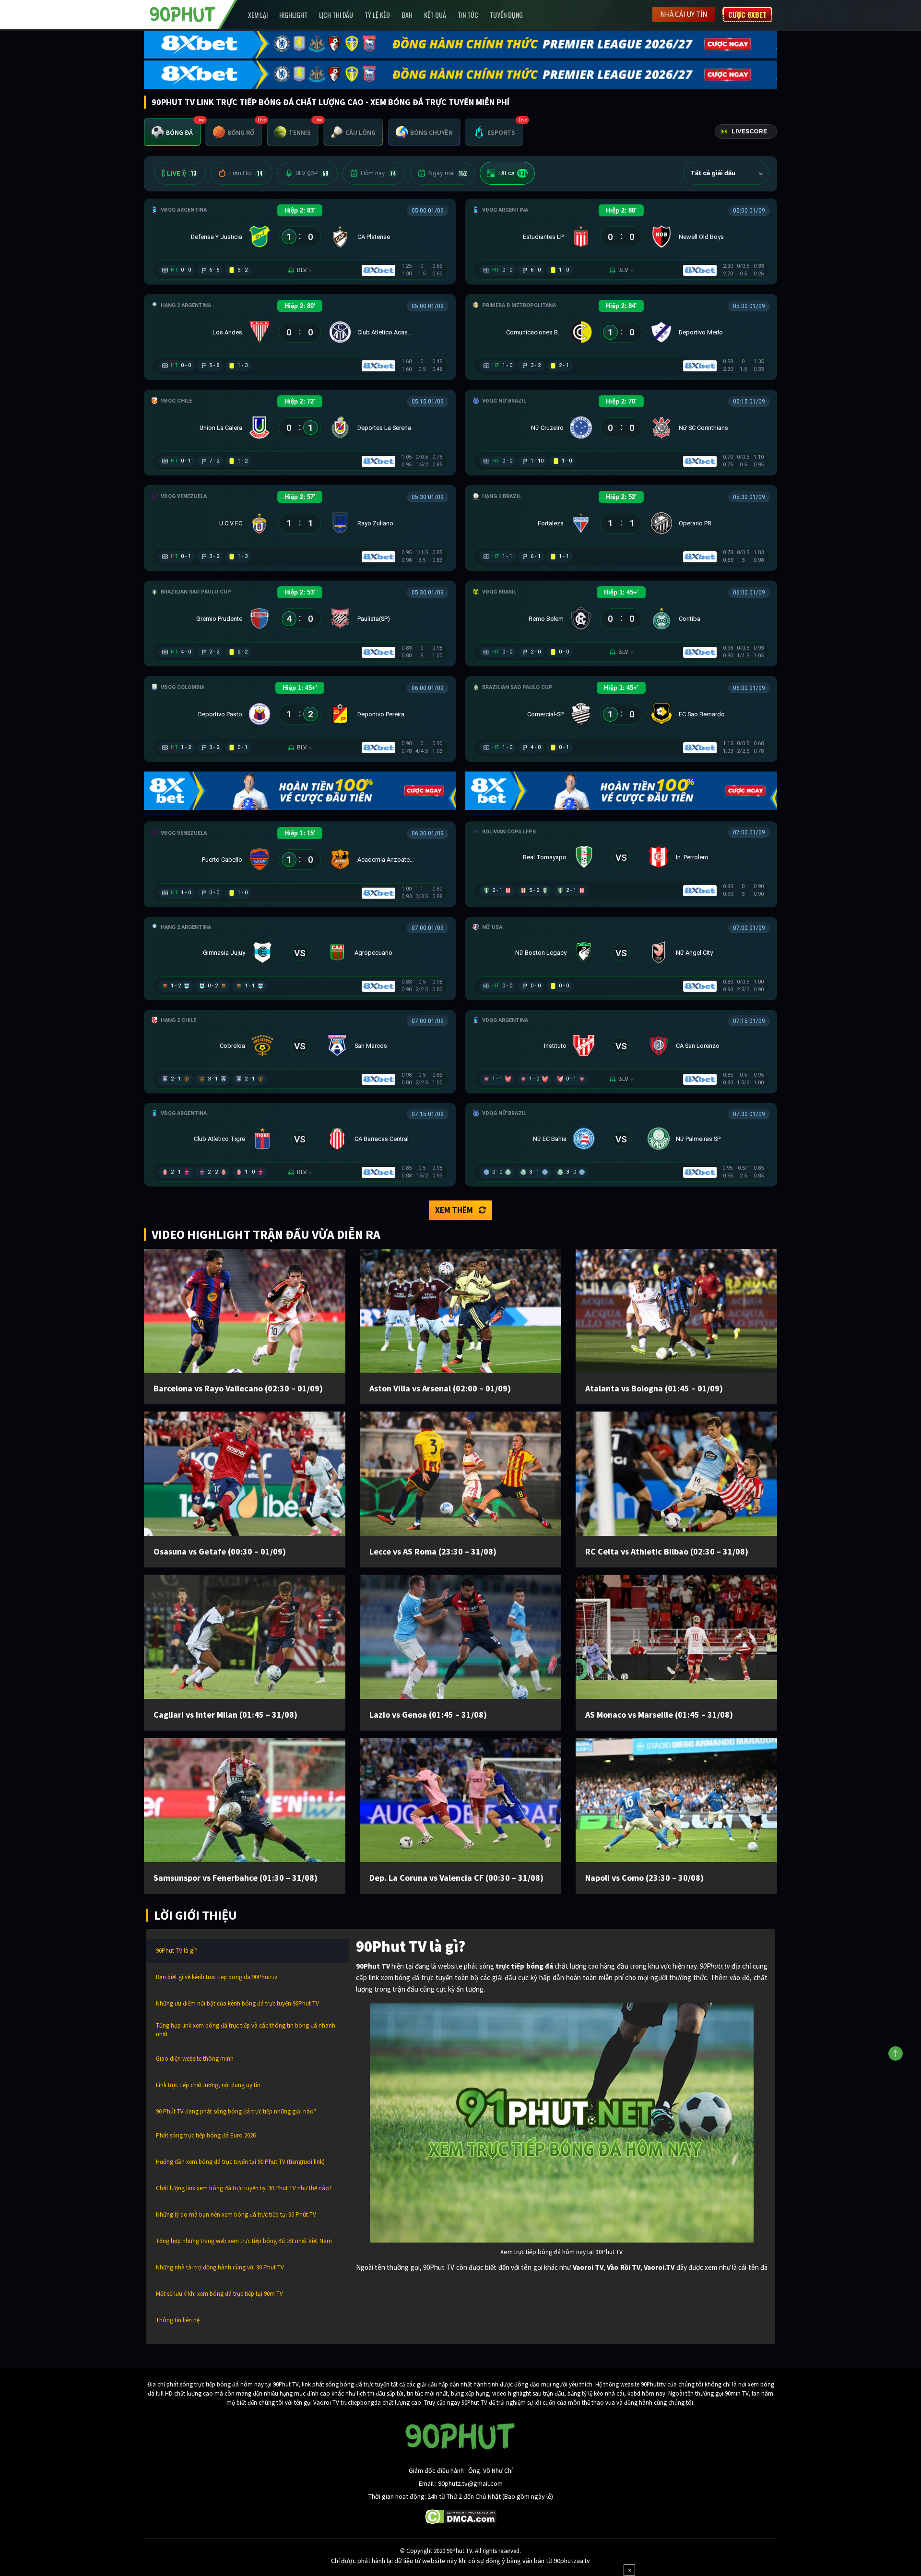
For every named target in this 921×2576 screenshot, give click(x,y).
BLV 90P (312, 173)
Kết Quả (435, 15)
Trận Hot (246, 173)
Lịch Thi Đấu (336, 15)
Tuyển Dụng (506, 15)
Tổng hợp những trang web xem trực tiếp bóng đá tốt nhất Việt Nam (244, 2241)
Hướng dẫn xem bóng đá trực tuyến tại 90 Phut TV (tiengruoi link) (240, 2162)
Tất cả (512, 173)
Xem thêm (454, 1210)
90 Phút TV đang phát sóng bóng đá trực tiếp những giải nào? (236, 2111)
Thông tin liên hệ (178, 2320)
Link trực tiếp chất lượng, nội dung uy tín (208, 2085)
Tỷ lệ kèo (377, 15)
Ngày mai (448, 173)
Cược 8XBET (747, 14)
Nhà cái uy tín (684, 14)
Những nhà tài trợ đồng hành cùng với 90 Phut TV (220, 2267)
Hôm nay (378, 173)
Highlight (293, 15)
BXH (407, 15)
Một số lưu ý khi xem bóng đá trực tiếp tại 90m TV (219, 2294)
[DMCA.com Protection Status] (461, 2516)
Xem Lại (258, 15)
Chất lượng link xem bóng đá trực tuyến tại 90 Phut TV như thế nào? (244, 2188)
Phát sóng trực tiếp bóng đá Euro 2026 (206, 2135)
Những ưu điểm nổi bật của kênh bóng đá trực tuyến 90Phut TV (237, 2003)
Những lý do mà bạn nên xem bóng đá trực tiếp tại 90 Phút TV (236, 2214)
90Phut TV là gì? (177, 1951)
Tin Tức (468, 15)
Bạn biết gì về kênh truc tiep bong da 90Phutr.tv (217, 1977)
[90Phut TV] (183, 13)
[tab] (172, 132)
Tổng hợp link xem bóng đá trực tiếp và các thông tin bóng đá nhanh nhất (246, 2030)
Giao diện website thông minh (195, 2059)
